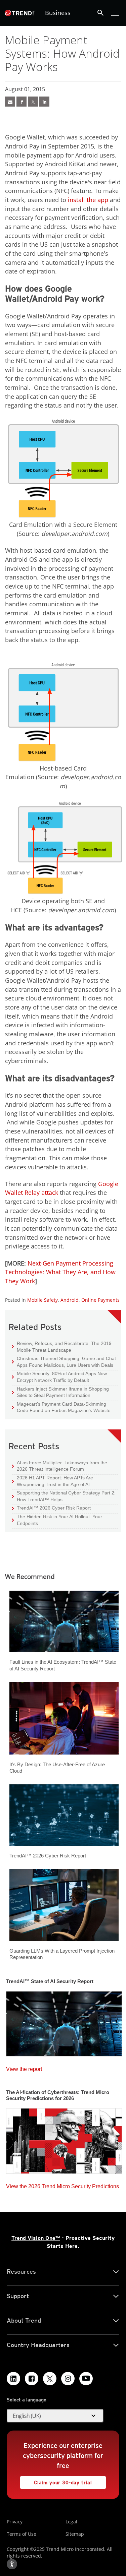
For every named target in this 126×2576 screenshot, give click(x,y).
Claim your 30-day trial (56, 2481)
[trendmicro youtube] (86, 2379)
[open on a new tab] (50, 2379)
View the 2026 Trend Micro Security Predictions (62, 2185)
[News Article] (10, 102)
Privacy (15, 2522)
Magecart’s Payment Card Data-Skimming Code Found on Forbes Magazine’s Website (61, 1407)
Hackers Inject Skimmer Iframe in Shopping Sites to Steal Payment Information (60, 1392)
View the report (24, 2067)
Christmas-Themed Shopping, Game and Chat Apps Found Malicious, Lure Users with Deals (64, 1362)
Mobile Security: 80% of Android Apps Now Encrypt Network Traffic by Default (59, 1377)
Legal (71, 2522)
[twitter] (33, 102)
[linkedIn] (44, 102)
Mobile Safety (43, 1300)
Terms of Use (22, 2534)
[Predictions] (64, 2139)
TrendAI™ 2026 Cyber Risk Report (54, 1508)
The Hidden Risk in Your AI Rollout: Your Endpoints (57, 1520)
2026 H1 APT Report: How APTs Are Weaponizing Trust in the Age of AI (52, 1481)
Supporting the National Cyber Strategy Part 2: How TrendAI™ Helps (64, 1496)
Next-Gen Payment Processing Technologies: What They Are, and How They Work (60, 1272)
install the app (88, 200)
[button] (55, 2416)
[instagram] (68, 2379)
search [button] (100, 13)
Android (70, 1300)
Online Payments (100, 1300)
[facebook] (22, 102)
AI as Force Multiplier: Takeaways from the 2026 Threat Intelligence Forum (59, 1466)
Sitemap (75, 2534)
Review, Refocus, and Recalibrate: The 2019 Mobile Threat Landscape (64, 1347)
